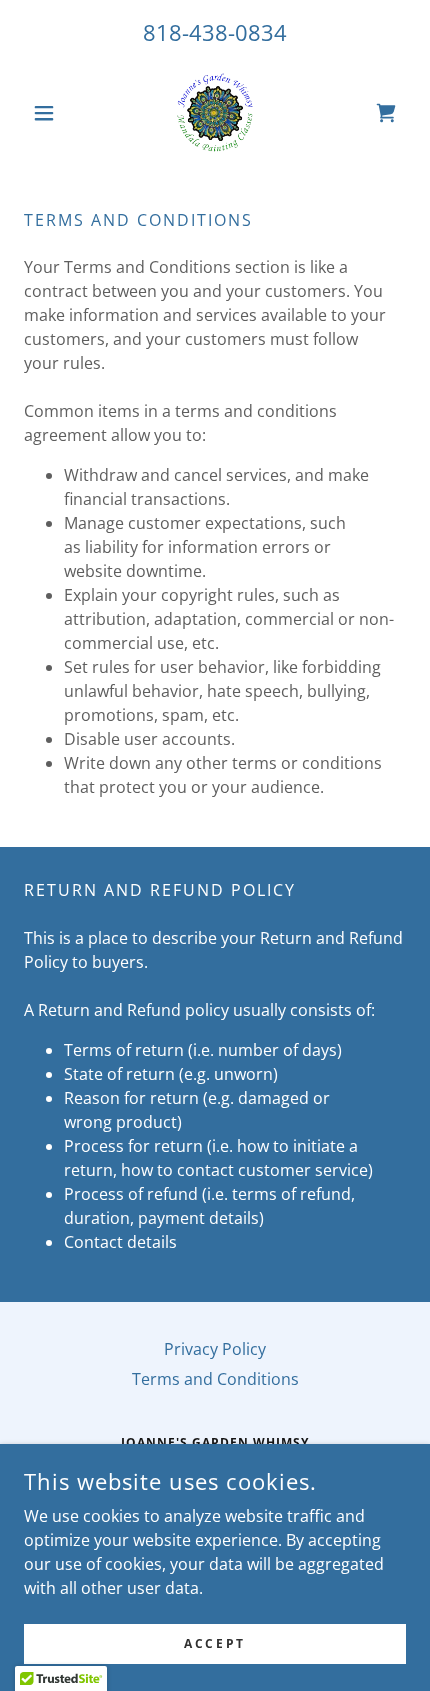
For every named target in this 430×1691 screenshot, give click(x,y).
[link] (215, 113)
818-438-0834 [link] (215, 32)
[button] (52, 113)
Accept (214, 1643)
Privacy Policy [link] (215, 1349)
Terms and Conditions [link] (215, 1379)
